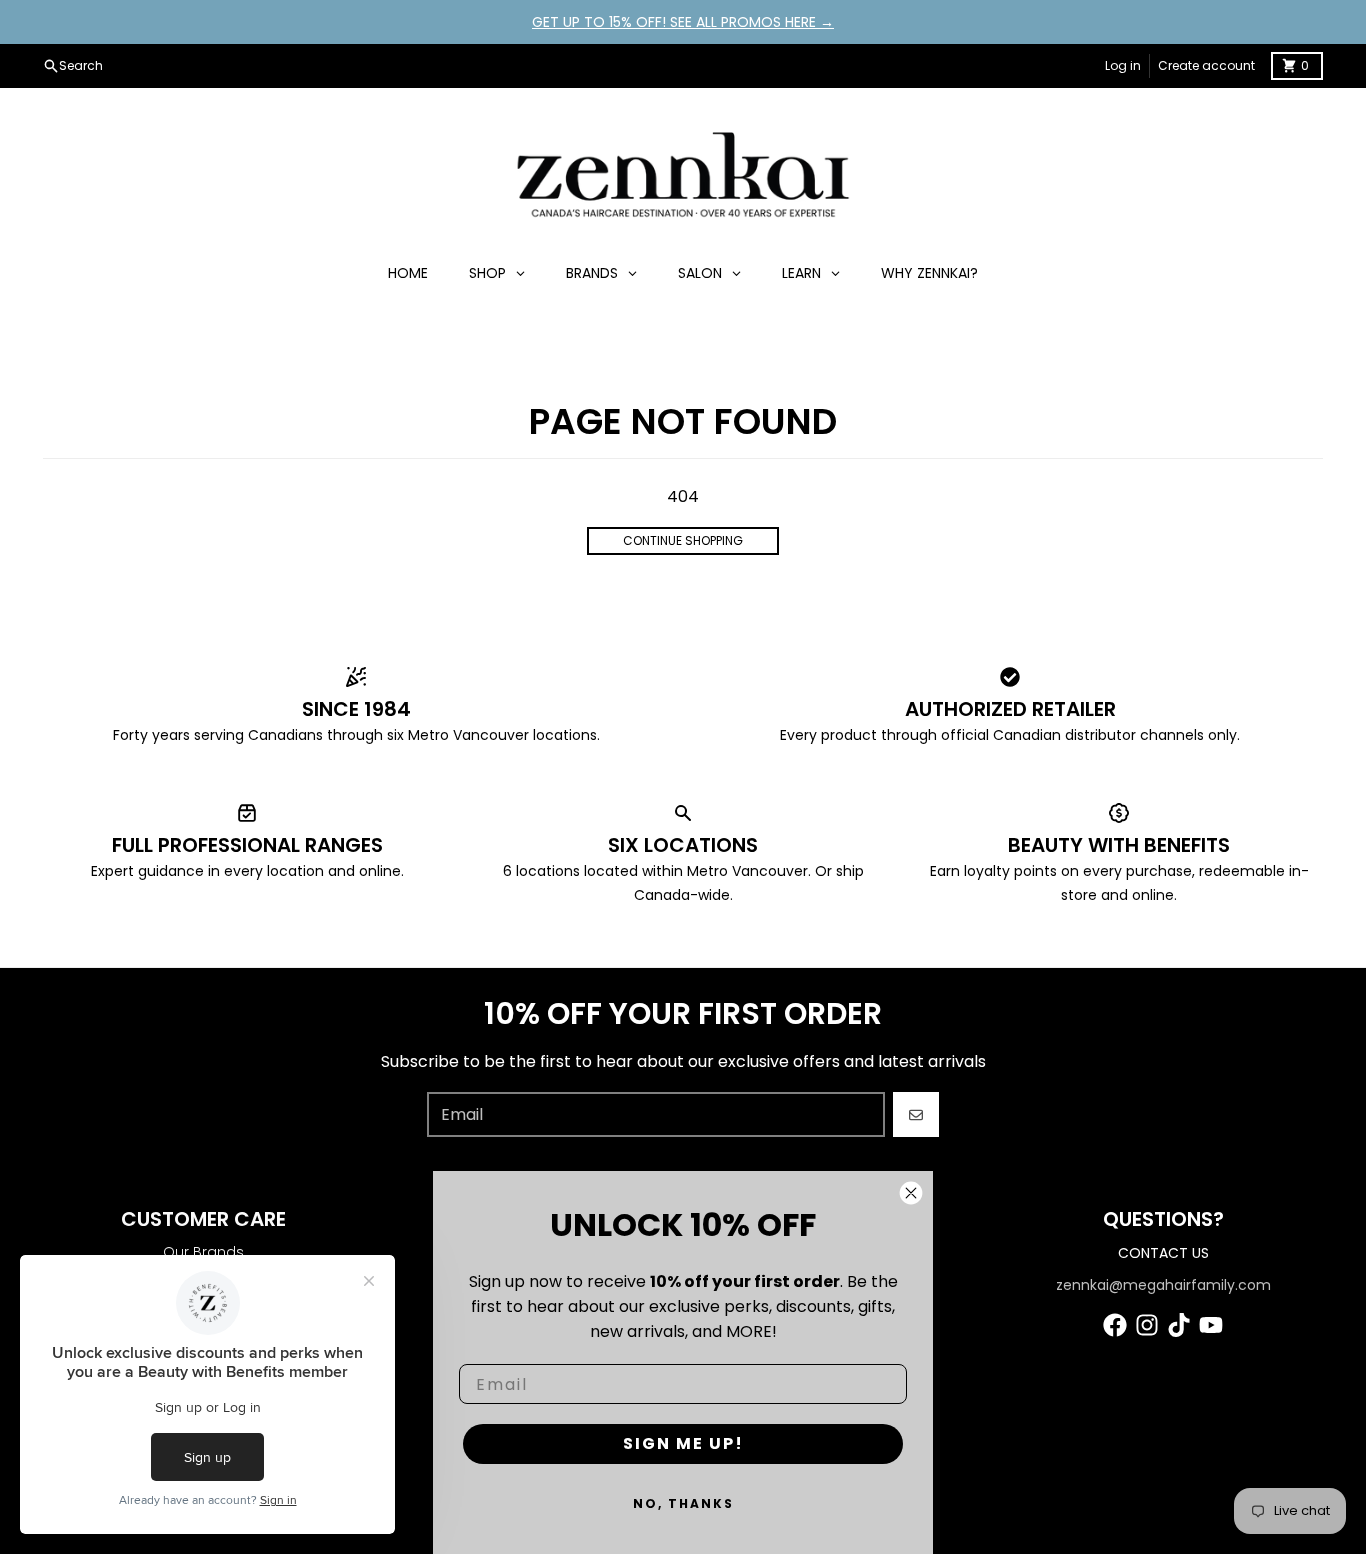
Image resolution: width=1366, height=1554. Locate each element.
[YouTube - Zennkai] (1211, 1325)
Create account (1206, 65)
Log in (1123, 65)
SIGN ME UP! (683, 1443)
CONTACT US (1163, 1253)
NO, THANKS (683, 1503)
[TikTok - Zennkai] (1179, 1325)
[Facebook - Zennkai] (1115, 1325)
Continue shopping (683, 540)
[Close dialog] (911, 1193)
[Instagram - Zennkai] (1147, 1325)
